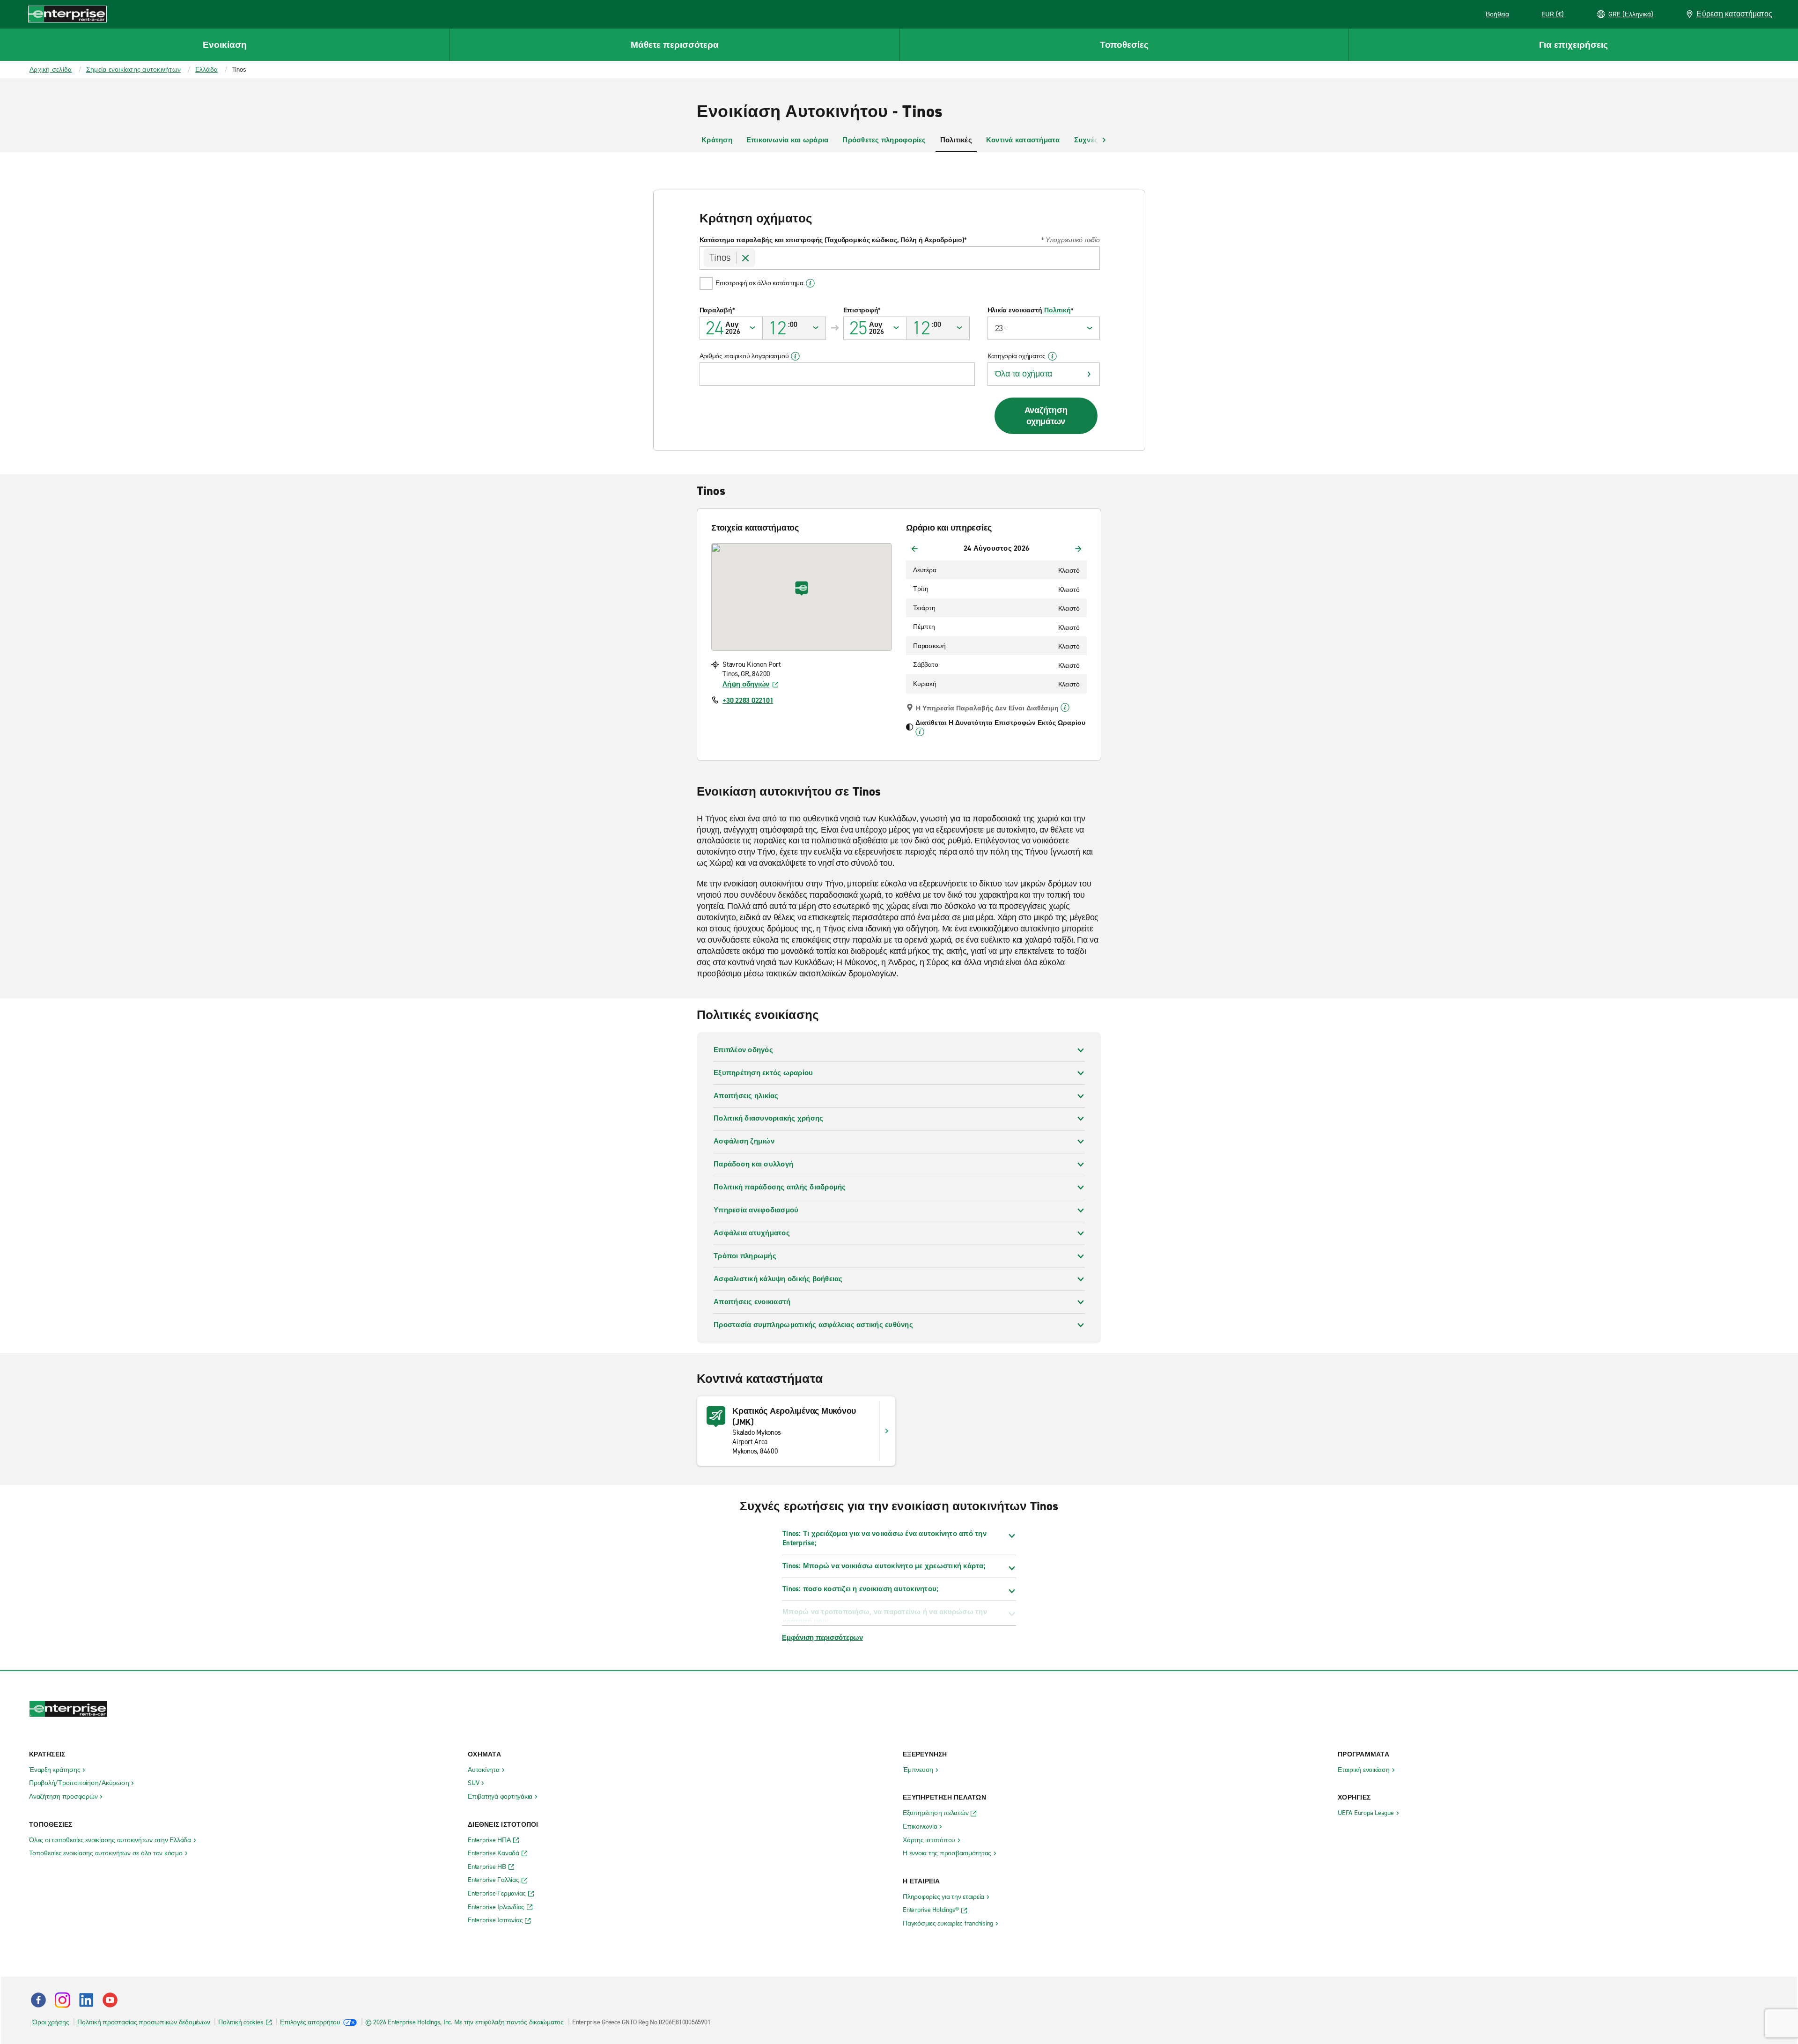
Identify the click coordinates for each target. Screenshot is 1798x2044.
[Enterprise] (67, 14)
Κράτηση (717, 140)
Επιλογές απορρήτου (310, 2022)
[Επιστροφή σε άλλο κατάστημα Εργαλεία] (810, 283)
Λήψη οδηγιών (746, 684)
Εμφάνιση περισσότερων (822, 1638)
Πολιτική (1057, 310)
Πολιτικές (956, 140)
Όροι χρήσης (51, 2022)
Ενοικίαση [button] (225, 45)
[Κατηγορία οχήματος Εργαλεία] (1052, 356)
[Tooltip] (1065, 708)
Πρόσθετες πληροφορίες (884, 140)
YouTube (110, 2000)
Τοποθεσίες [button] (1124, 45)
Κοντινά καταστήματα (1023, 140)
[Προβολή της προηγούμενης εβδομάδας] (914, 549)
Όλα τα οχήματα (1024, 374)
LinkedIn (86, 2000)
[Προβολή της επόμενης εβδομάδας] (1078, 549)
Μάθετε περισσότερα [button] (675, 45)
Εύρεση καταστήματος (1734, 14)
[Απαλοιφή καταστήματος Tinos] (746, 258)
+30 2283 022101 (748, 701)
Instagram (62, 2000)
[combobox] (900, 258)
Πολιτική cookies (241, 2022)
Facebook (38, 2000)
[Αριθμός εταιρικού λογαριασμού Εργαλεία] (795, 356)
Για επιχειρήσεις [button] (1573, 45)
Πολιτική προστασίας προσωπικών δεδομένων (144, 2022)
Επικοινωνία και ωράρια (788, 140)
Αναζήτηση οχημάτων (1046, 416)
